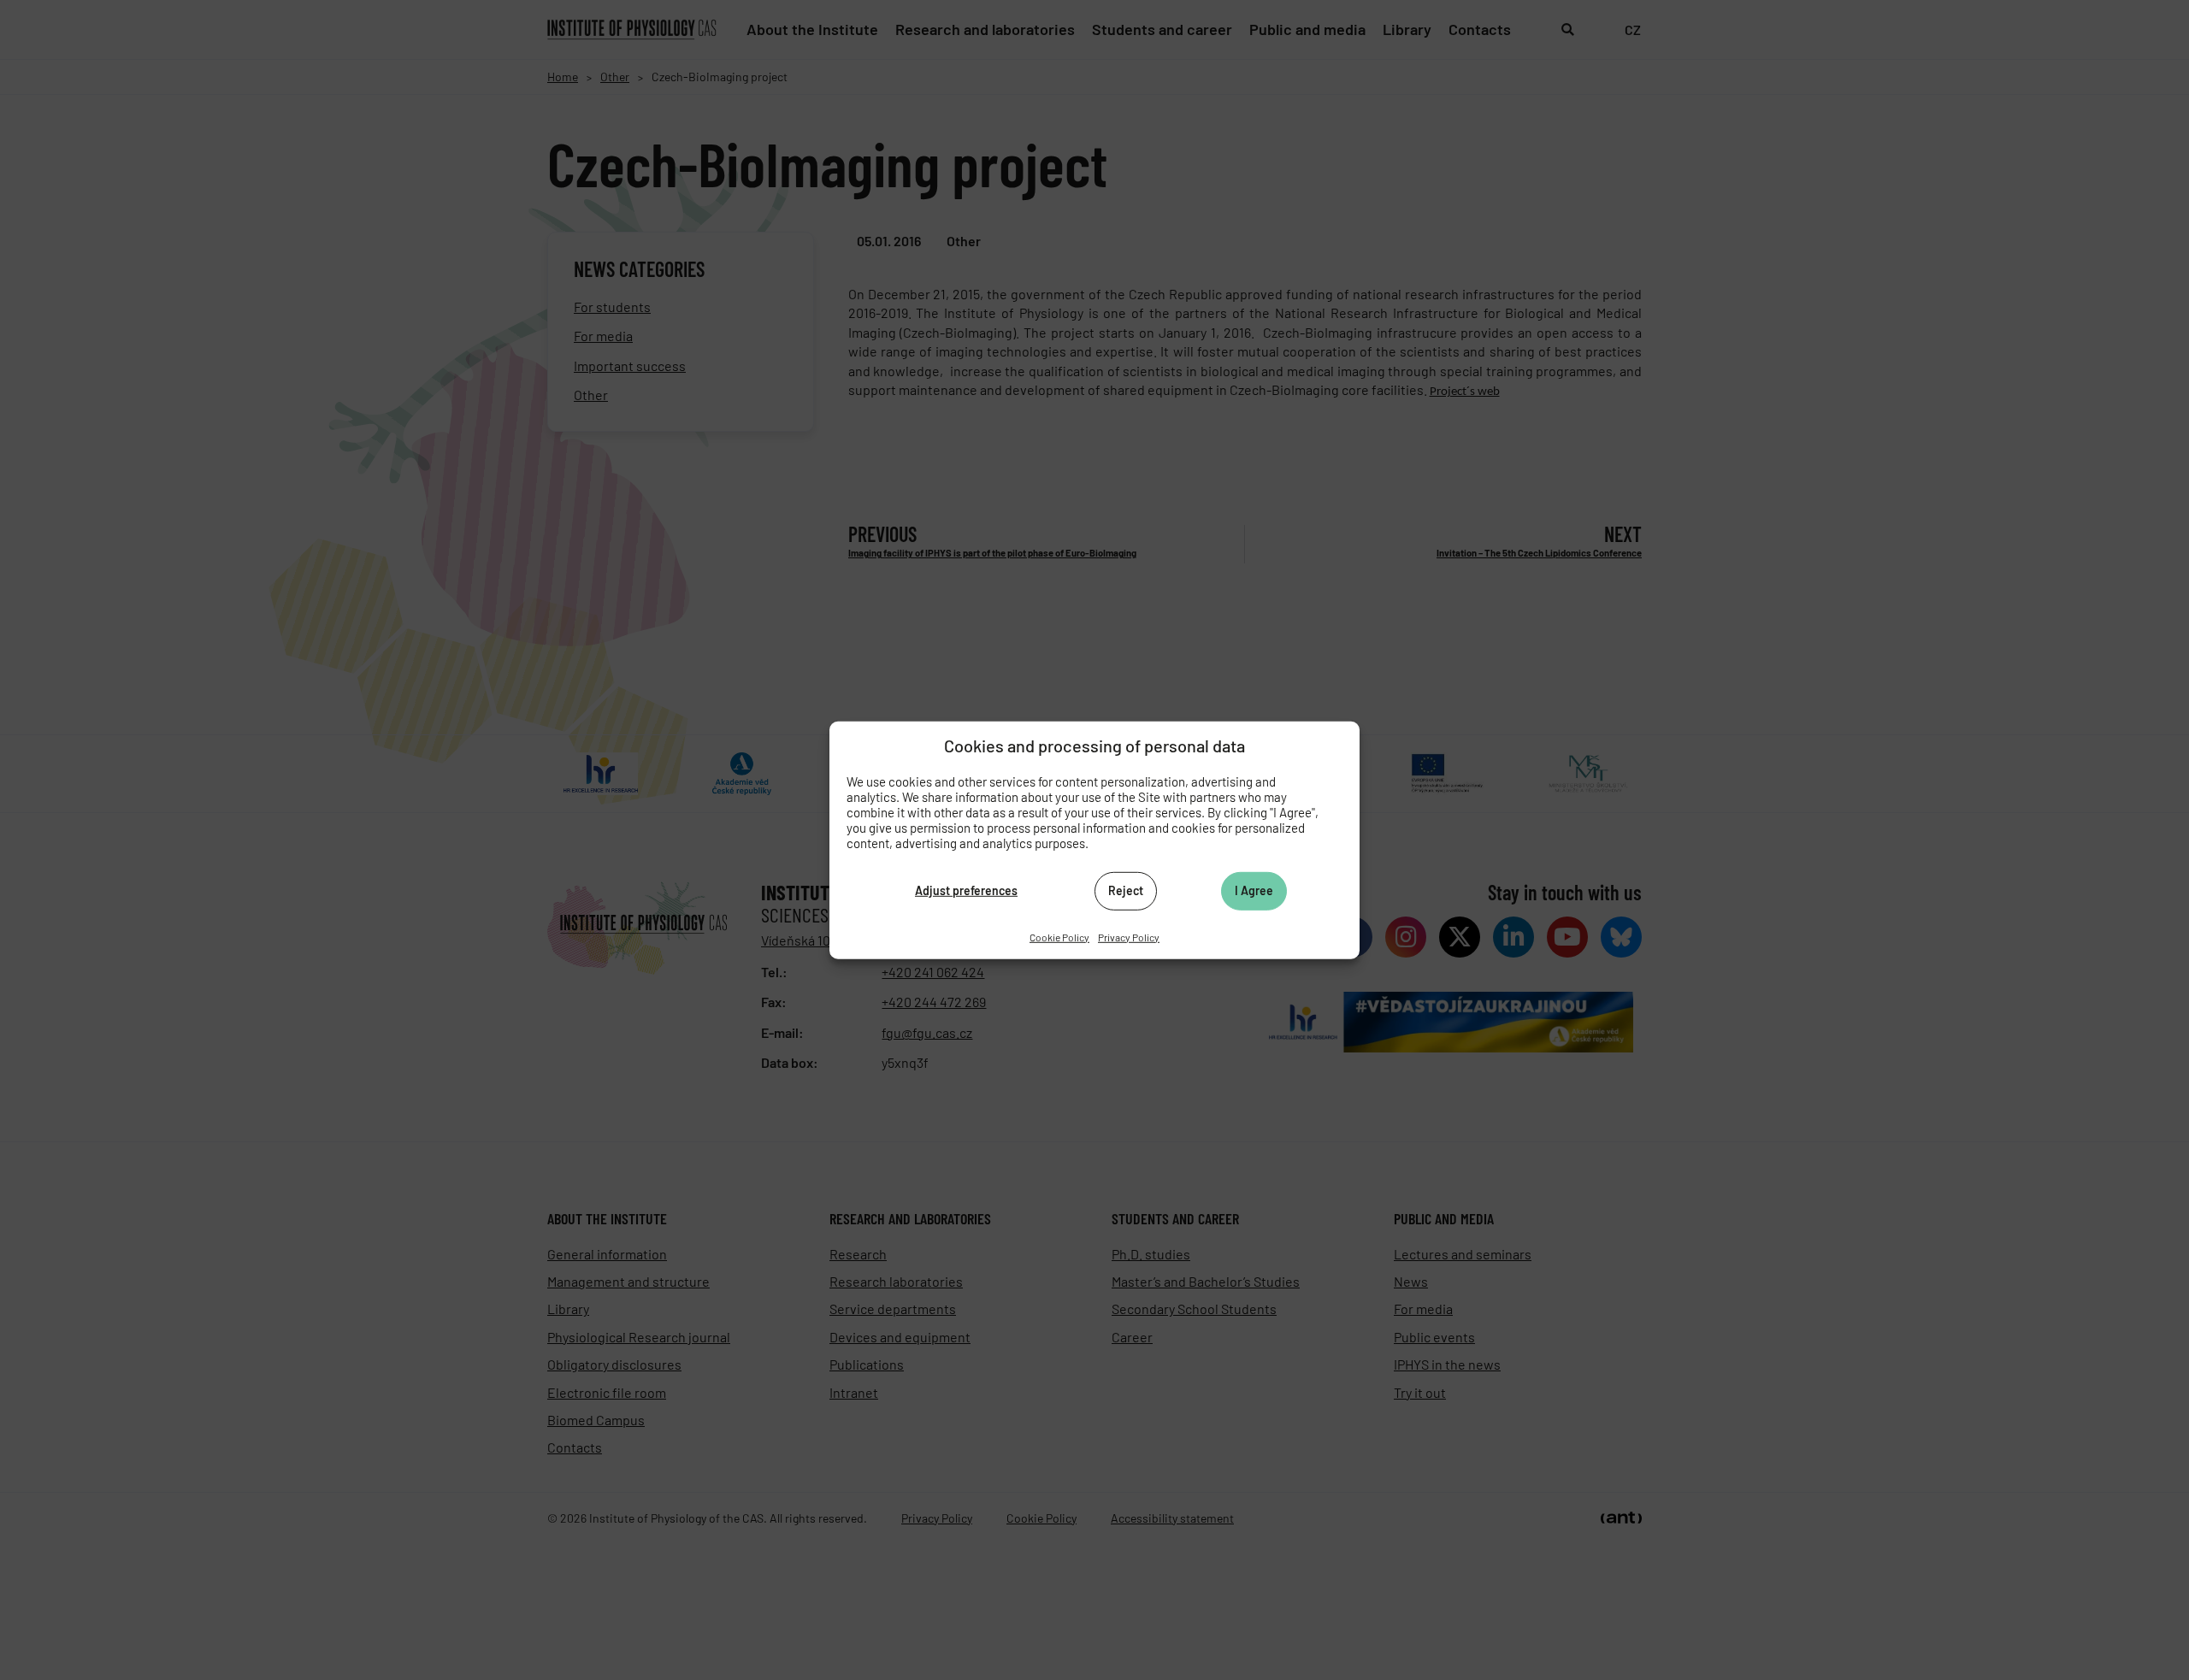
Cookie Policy (1059, 936)
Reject (1126, 890)
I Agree (1254, 890)
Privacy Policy (1129, 936)
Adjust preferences (966, 890)
